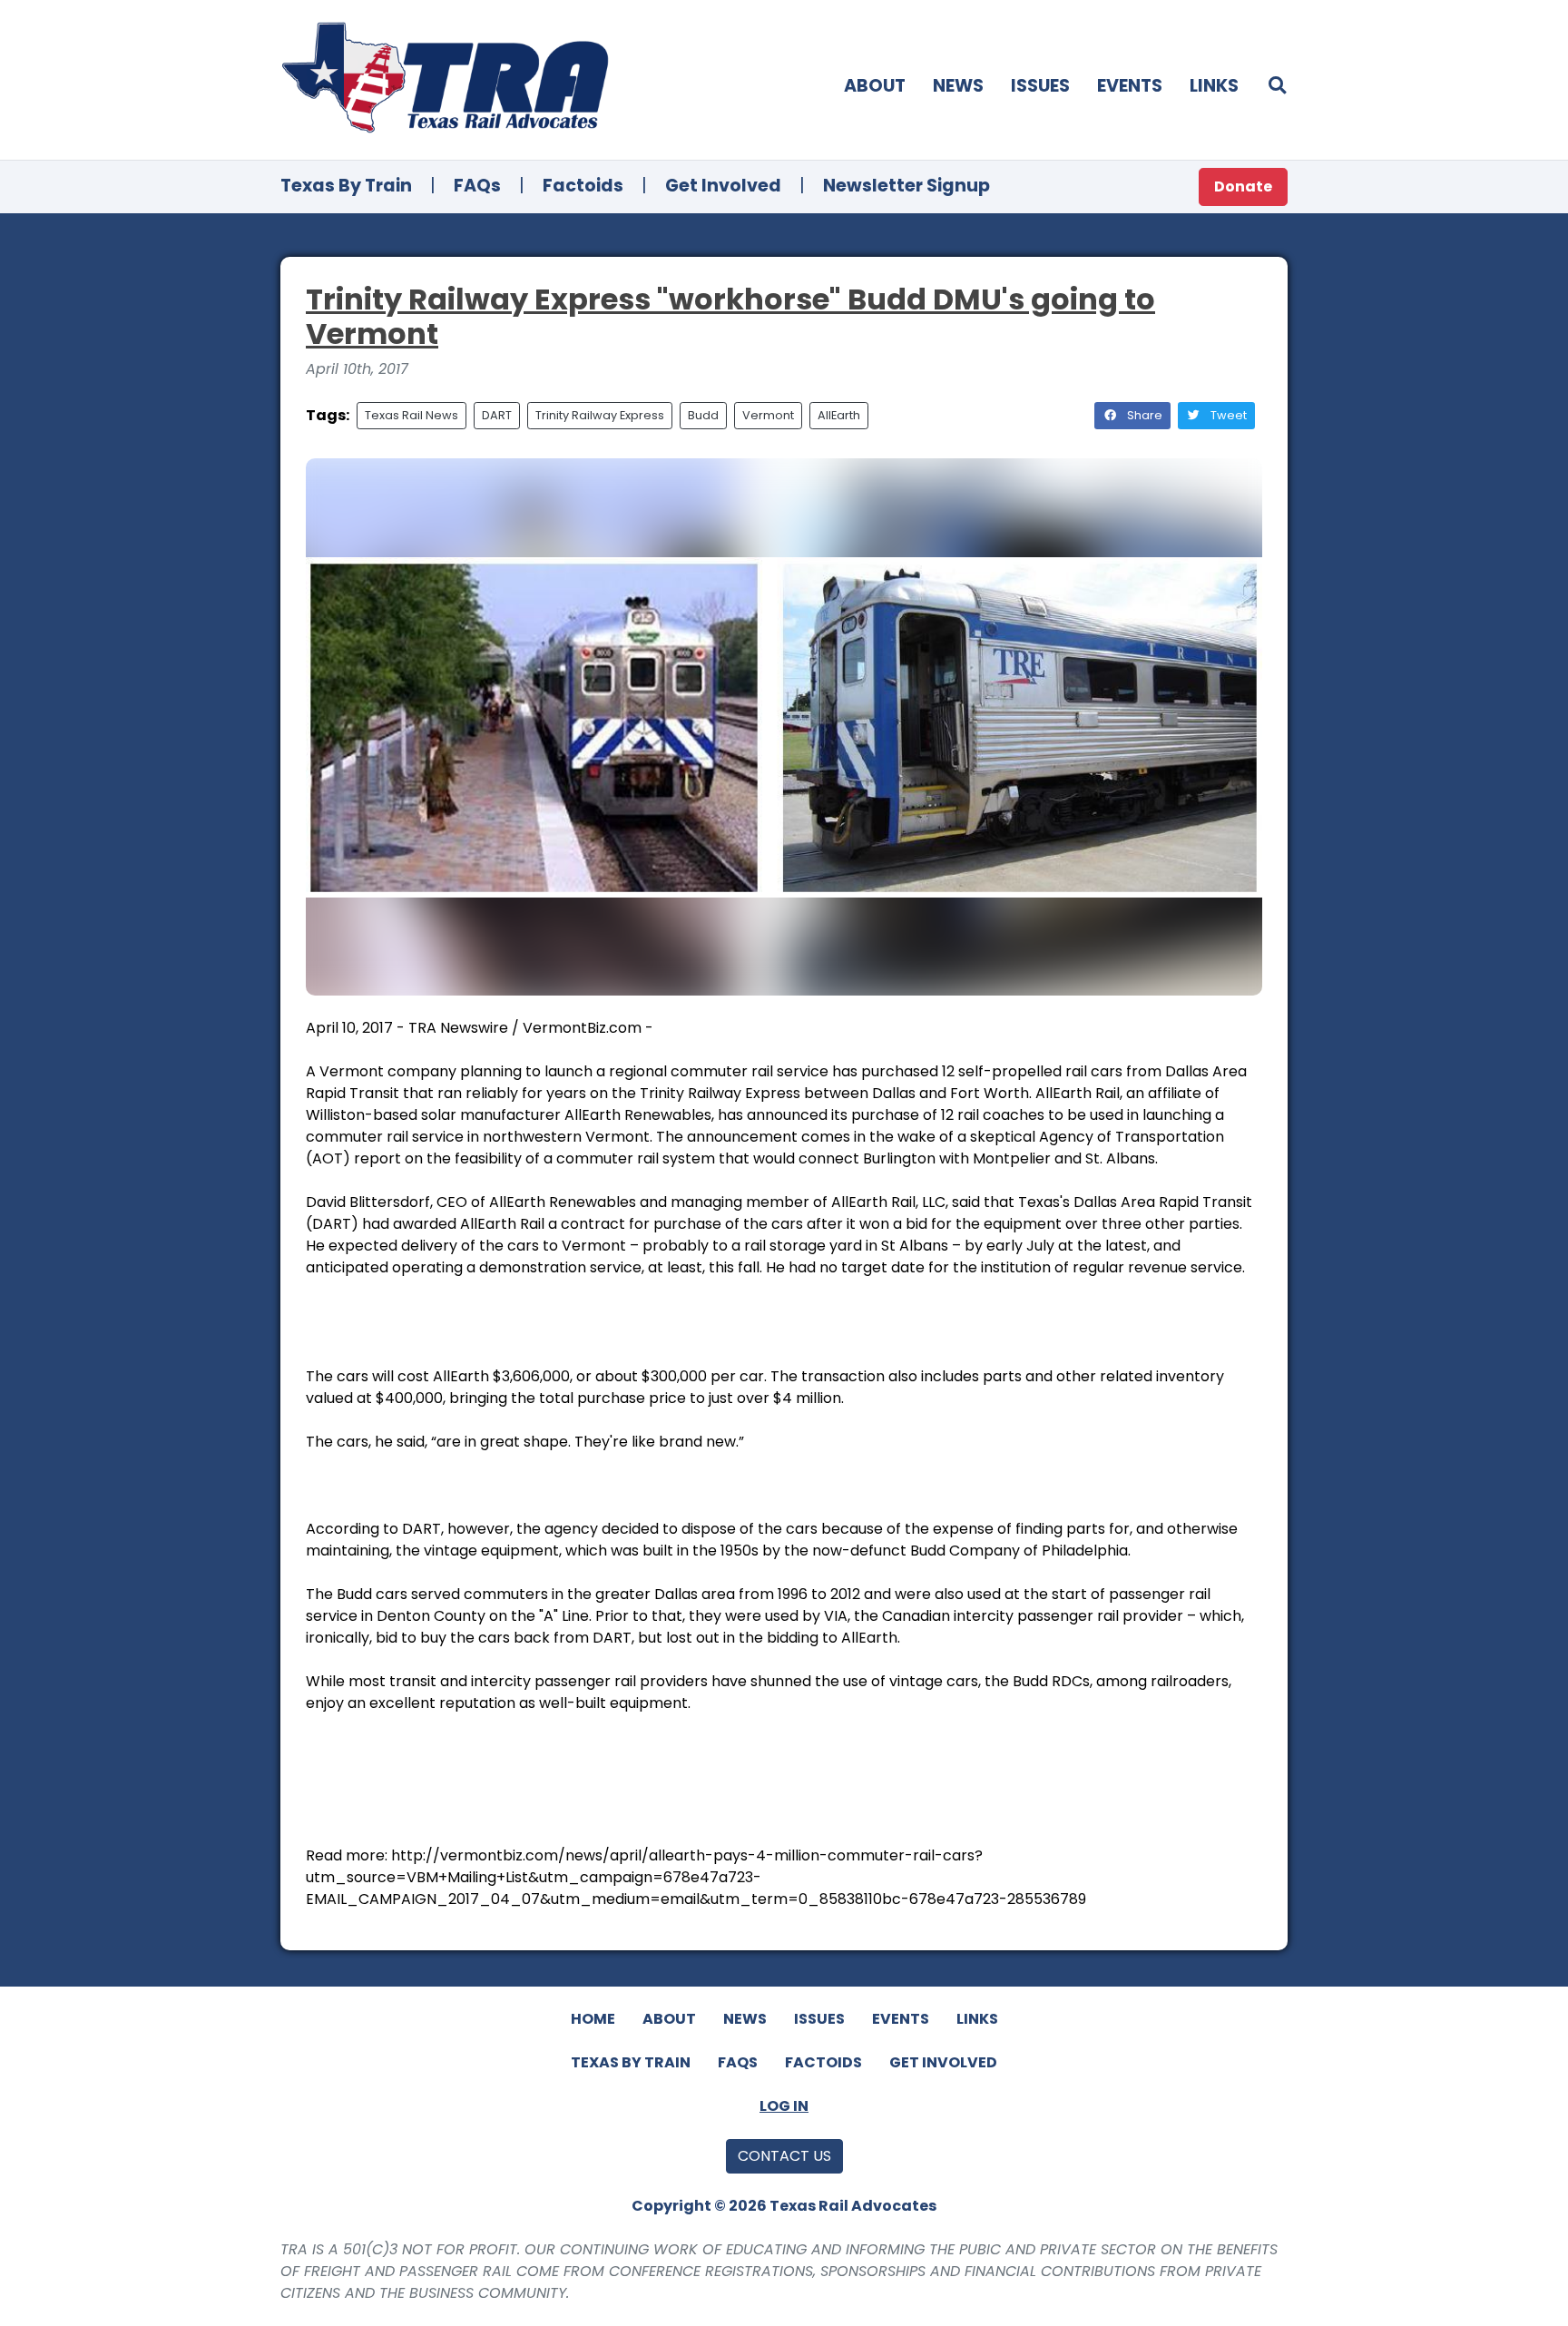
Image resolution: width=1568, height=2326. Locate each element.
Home (593, 2019)
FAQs (477, 186)
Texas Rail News (412, 415)
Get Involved (723, 186)
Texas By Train (346, 186)
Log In (784, 2106)
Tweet (1227, 415)
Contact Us (784, 2156)
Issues (1040, 86)
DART (497, 415)
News (958, 86)
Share (1143, 415)
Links (1214, 86)
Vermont (768, 415)
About (875, 86)
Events (1130, 86)
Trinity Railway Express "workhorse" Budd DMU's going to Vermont (730, 316)
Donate (1243, 186)
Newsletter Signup (906, 186)
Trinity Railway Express (600, 415)
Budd (703, 415)
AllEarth (839, 415)
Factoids (583, 186)
